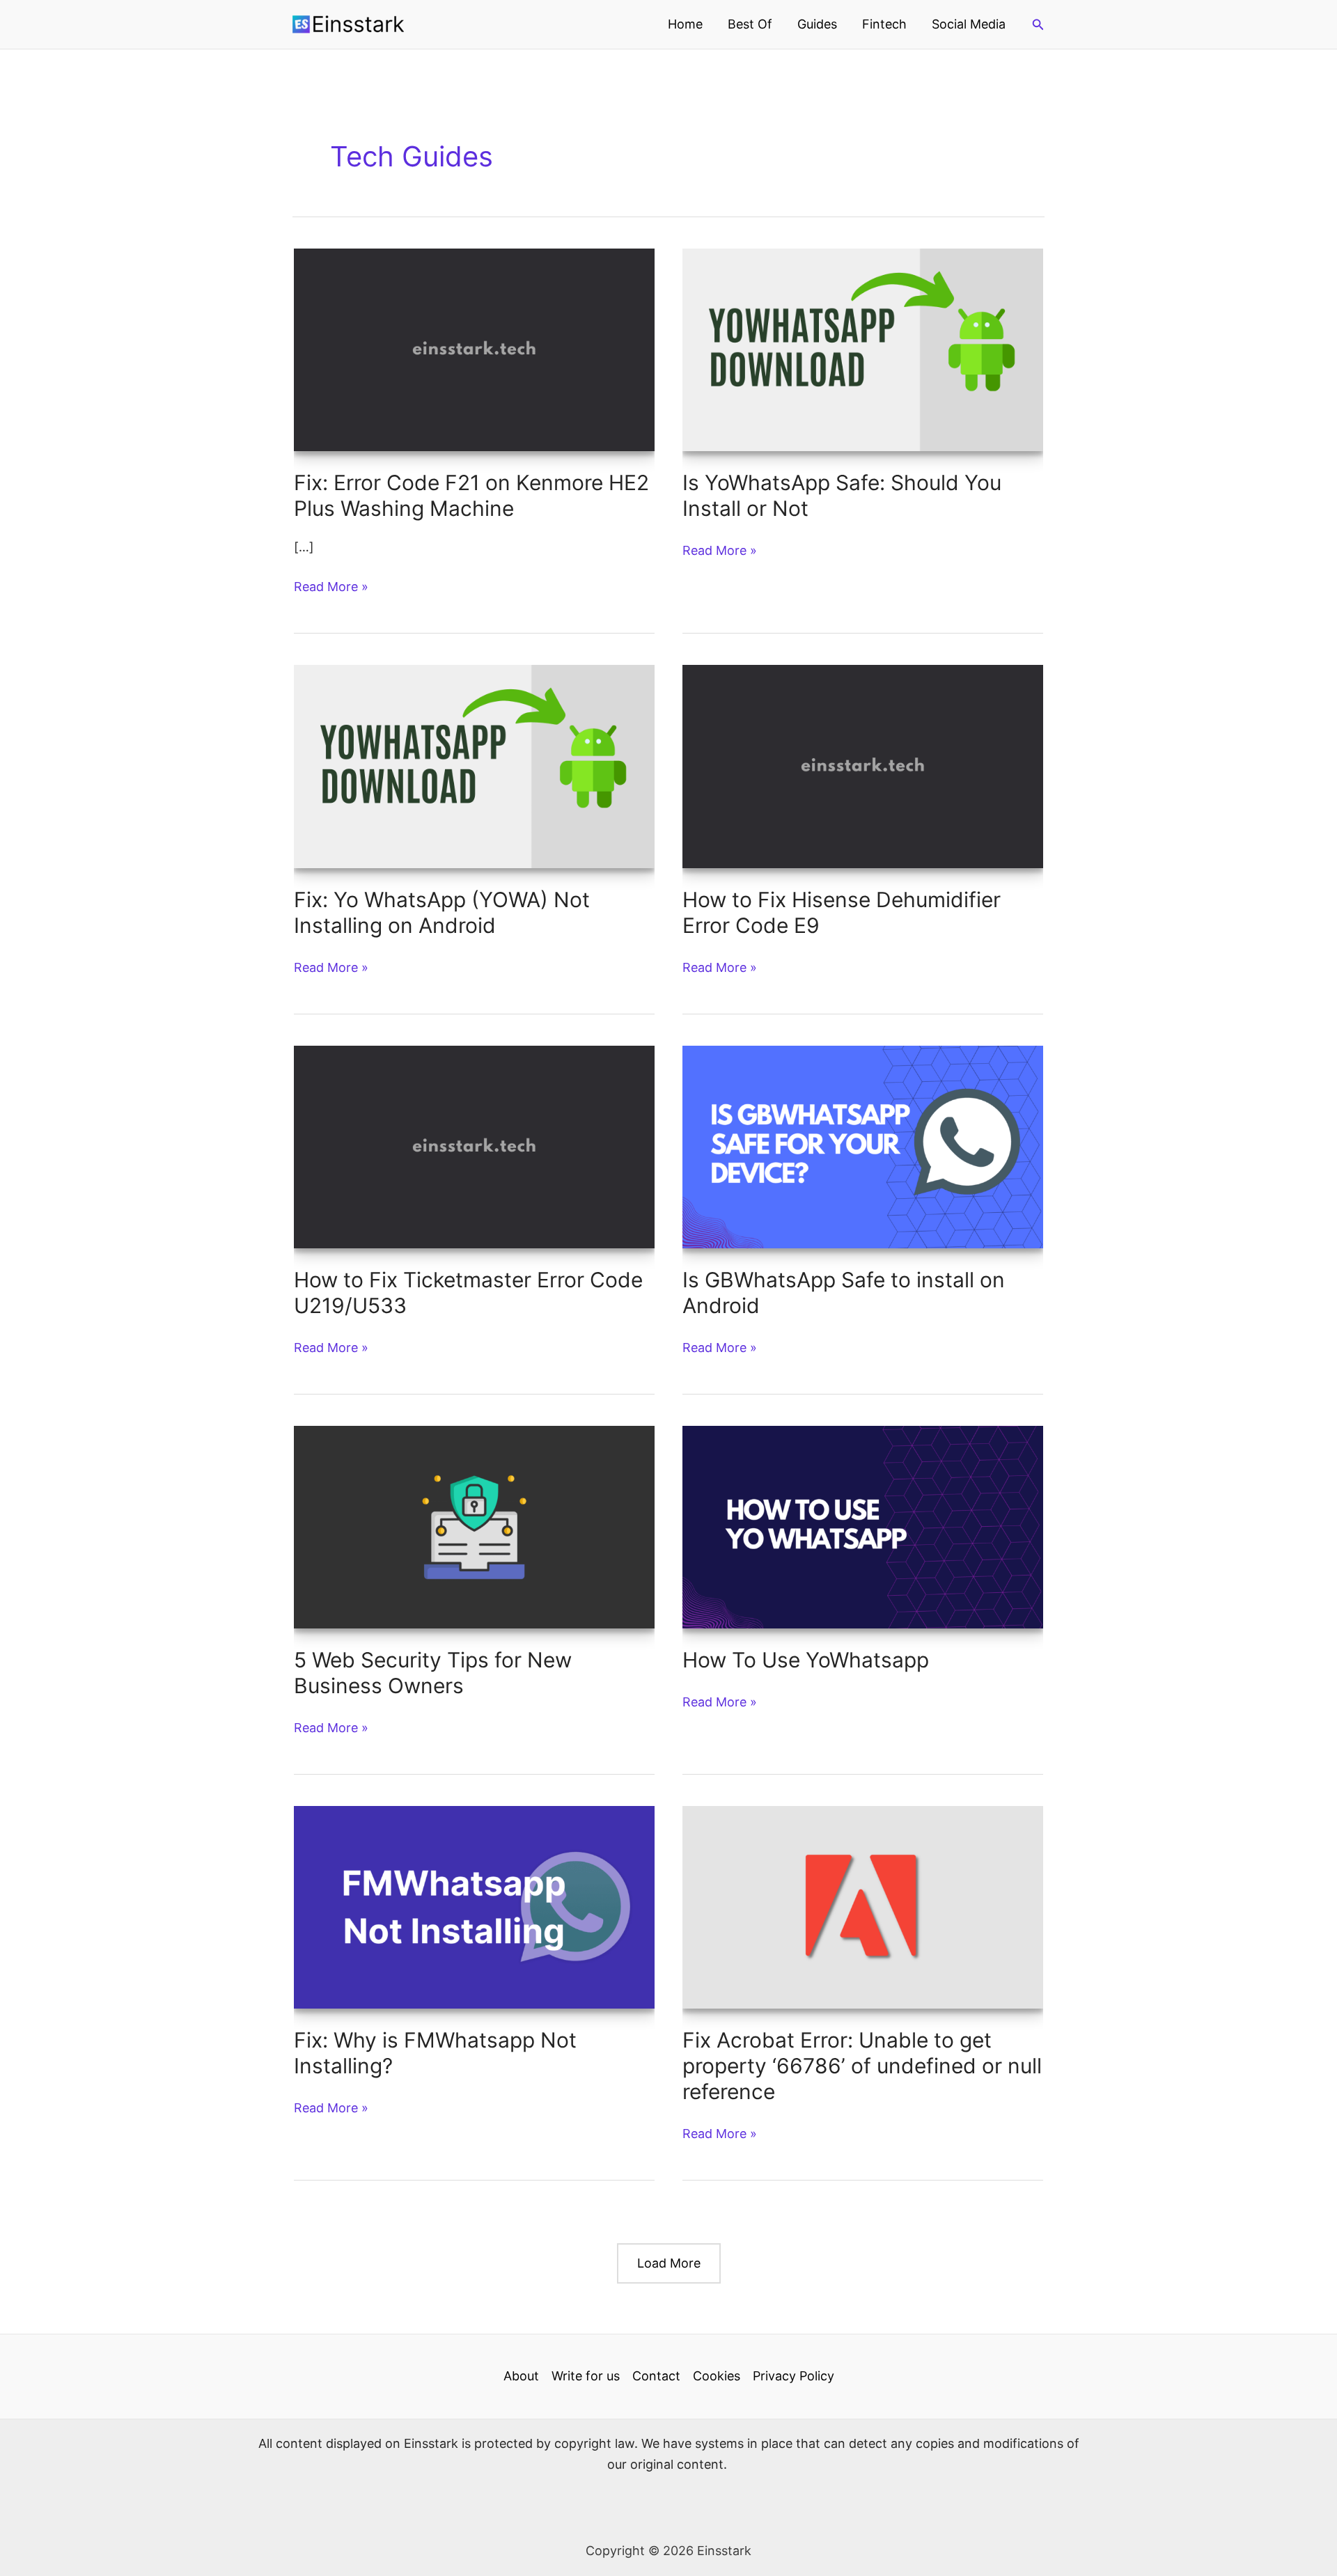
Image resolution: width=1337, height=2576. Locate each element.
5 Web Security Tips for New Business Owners (433, 1673)
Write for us (586, 2376)
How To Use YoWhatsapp (806, 1660)
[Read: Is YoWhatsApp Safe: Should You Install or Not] (863, 349)
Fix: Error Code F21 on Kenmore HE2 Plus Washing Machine (471, 495)
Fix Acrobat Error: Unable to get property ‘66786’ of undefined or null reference (862, 2066)
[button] (1038, 25)
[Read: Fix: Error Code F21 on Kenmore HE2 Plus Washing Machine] (474, 349)
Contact (656, 2376)
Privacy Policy (793, 2376)
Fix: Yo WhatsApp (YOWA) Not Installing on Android (442, 912)
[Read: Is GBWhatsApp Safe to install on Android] (863, 1146)
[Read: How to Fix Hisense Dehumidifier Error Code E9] (863, 765)
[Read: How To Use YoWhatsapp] (863, 1526)
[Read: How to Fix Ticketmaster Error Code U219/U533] (474, 1146)
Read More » (331, 588)
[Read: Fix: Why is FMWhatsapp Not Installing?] (474, 1906)
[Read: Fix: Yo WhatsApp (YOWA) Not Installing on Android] (474, 765)
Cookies (717, 2376)
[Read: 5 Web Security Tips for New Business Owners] (474, 1526)
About (521, 2376)
